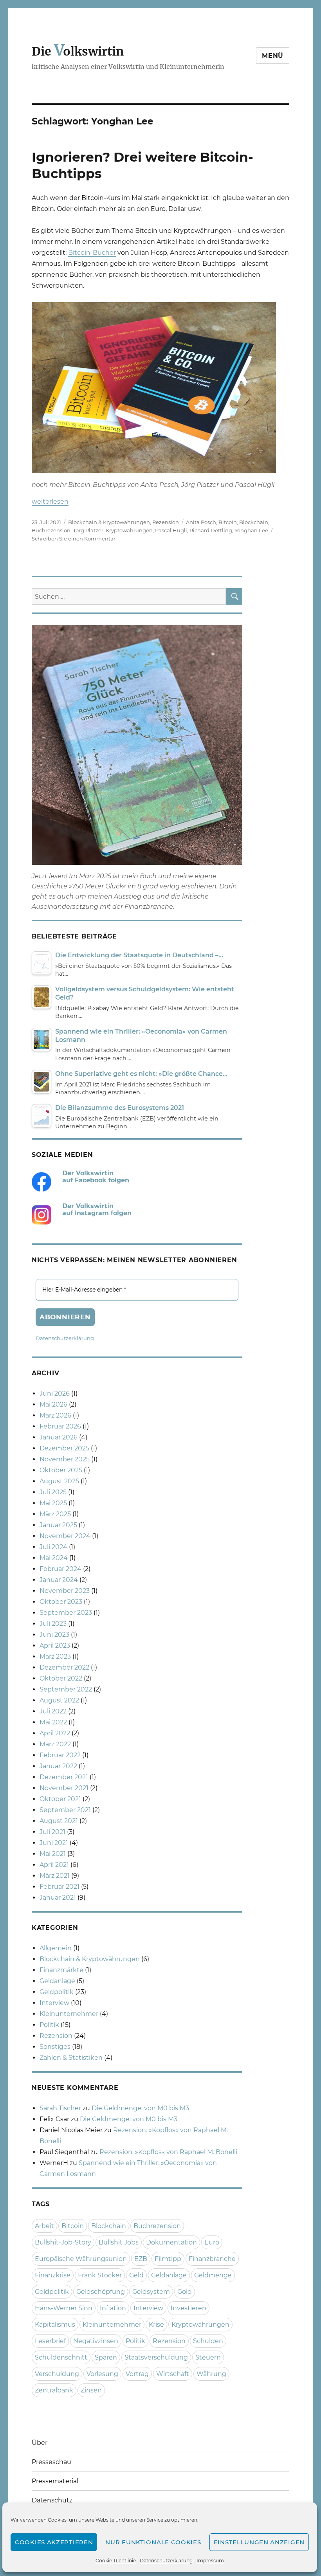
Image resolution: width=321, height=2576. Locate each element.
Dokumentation (171, 2242)
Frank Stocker (100, 2275)
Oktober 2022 (61, 1678)
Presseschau (51, 2462)
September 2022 (66, 1689)
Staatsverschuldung (156, 2357)
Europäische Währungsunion (81, 2259)
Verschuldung (57, 2374)
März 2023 (55, 1656)
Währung (211, 2374)
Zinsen (91, 2390)
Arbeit (44, 2226)
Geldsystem (151, 2292)
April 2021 (54, 1865)
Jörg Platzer (88, 530)
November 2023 (65, 1591)
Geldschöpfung (101, 2292)
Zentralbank (54, 2390)
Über (40, 2443)
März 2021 (55, 1876)
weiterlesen (50, 502)
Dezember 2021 (64, 1777)
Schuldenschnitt (61, 2357)
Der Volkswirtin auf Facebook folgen (96, 1177)
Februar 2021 (60, 1887)
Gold (185, 2292)
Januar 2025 (58, 1525)
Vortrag (137, 2374)
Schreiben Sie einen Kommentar (74, 539)
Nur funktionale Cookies (153, 2542)
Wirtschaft (173, 2374)
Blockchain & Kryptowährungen (109, 522)
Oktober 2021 (60, 1799)
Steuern (208, 2357)
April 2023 (55, 1646)
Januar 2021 (58, 1898)
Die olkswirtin (78, 51)
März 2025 (55, 1514)
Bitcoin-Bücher (92, 253)
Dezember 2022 (64, 1667)
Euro (212, 2242)
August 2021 (59, 1821)
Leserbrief (50, 2341)
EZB (141, 2259)
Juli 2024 (53, 1547)
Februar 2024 (60, 1569)
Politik (49, 2025)
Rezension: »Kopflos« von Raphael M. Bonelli (168, 2152)
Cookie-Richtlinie (116, 2561)
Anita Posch (201, 522)
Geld (136, 2275)
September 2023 (66, 1613)
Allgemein (56, 1948)
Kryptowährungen (129, 530)
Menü (273, 56)
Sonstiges (55, 2047)
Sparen (106, 2357)
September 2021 (65, 1810)
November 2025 (65, 1459)
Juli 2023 (53, 1624)
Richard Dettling (211, 530)
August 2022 (59, 1700)
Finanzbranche (212, 2259)
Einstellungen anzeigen (259, 2542)
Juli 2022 (53, 1711)
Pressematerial (55, 2481)
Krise (156, 2325)
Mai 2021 (53, 1854)
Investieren (188, 2308)
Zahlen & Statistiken (71, 2058)
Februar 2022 (60, 1755)
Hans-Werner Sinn (64, 2308)
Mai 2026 (53, 1404)
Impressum (210, 2561)
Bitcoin (228, 522)
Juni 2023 (54, 1635)
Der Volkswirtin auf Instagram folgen (97, 1210)
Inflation (113, 2308)
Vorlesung (102, 2374)
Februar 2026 (60, 1426)
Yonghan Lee (251, 530)
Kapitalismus (55, 2325)
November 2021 (64, 1788)
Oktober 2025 (61, 1470)
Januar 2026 (59, 1437)
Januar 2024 (59, 1580)
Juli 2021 (52, 1832)
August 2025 (59, 1481)
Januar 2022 (58, 1766)
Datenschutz (52, 2500)
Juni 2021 (54, 1843)
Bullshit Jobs (119, 2242)
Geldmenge (213, 2275)
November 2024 (65, 1536)
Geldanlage (57, 1981)
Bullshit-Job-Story (63, 2242)
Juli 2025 (53, 1492)
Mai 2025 (53, 1503)
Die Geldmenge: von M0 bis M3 (140, 2108)
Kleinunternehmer (69, 2014)
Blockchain (254, 522)
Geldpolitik (57, 1992)
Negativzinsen (96, 2341)
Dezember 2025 (64, 1448)
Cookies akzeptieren (54, 2542)
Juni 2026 (55, 1393)
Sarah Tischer (60, 2108)
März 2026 (55, 1415)
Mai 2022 (53, 1722)
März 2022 (55, 1744)
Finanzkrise (53, 2275)
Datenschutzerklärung (166, 2561)
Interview (54, 2003)
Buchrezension (51, 530)
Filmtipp (168, 2259)
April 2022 (55, 1733)
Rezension (166, 522)
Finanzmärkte (61, 1970)
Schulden (208, 2341)
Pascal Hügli (171, 530)
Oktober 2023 (61, 1602)
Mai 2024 (54, 1558)
